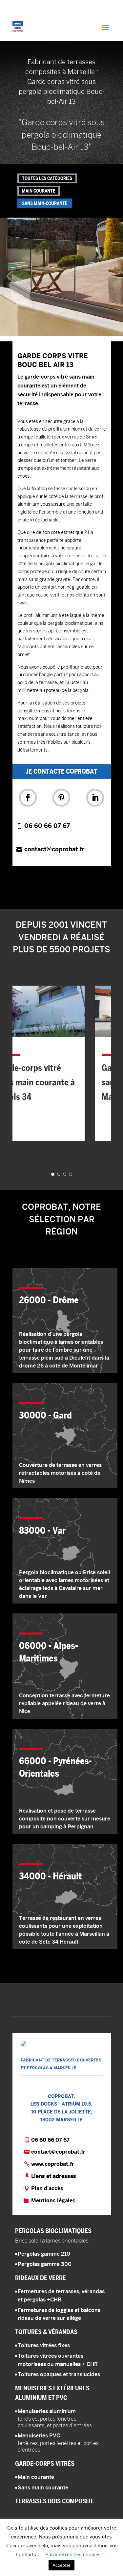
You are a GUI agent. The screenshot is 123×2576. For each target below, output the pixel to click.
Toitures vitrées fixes (44, 2345)
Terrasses (55, 2501)
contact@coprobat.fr (54, 849)
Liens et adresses (54, 2176)
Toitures (46, 2332)
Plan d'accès (47, 2188)
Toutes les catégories (47, 178)
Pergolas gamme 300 (45, 2264)
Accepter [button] (61, 2565)
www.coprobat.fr (53, 2164)
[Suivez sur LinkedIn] (95, 798)
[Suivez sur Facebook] (28, 798)
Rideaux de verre (41, 2278)
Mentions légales (53, 2201)
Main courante (39, 191)
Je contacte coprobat (61, 771)
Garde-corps (45, 2463)
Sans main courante (43, 2488)
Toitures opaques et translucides (59, 2374)
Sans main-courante (45, 203)
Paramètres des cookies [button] (73, 2554)
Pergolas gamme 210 (44, 2254)
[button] (61, 277)
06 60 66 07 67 (47, 826)
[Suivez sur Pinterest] (61, 798)
